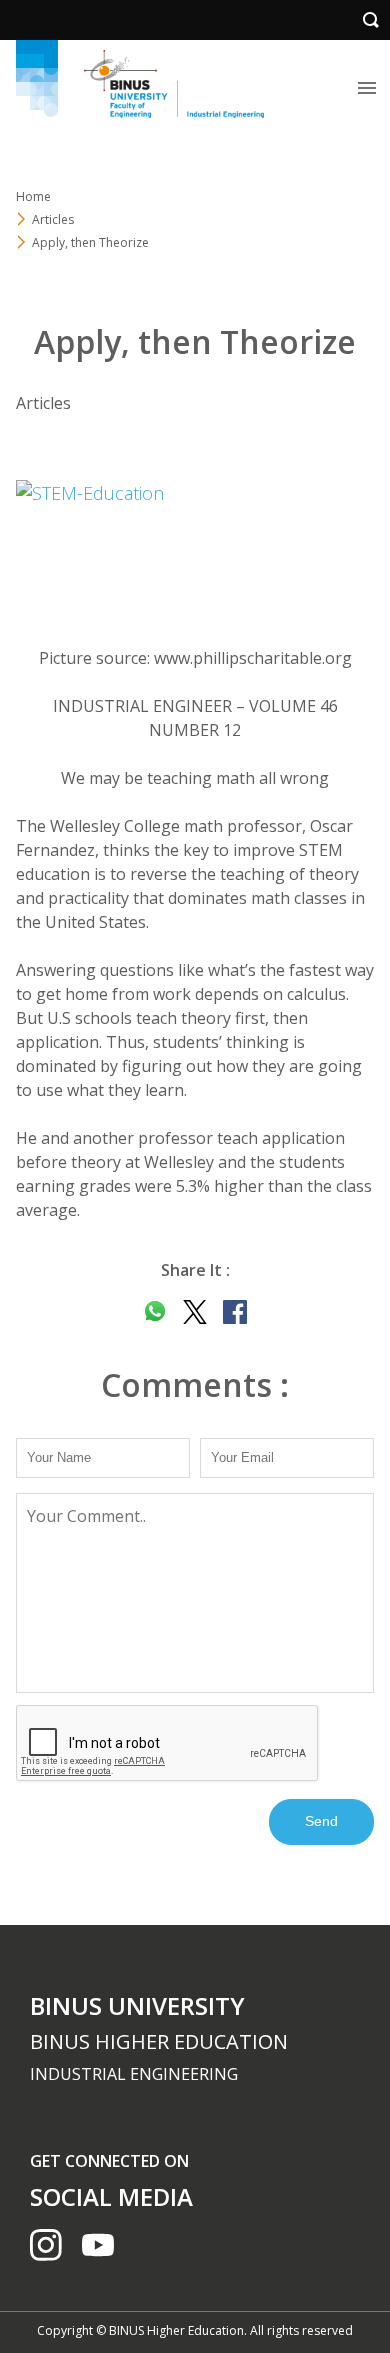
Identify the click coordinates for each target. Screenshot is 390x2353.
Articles (53, 219)
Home (33, 196)
